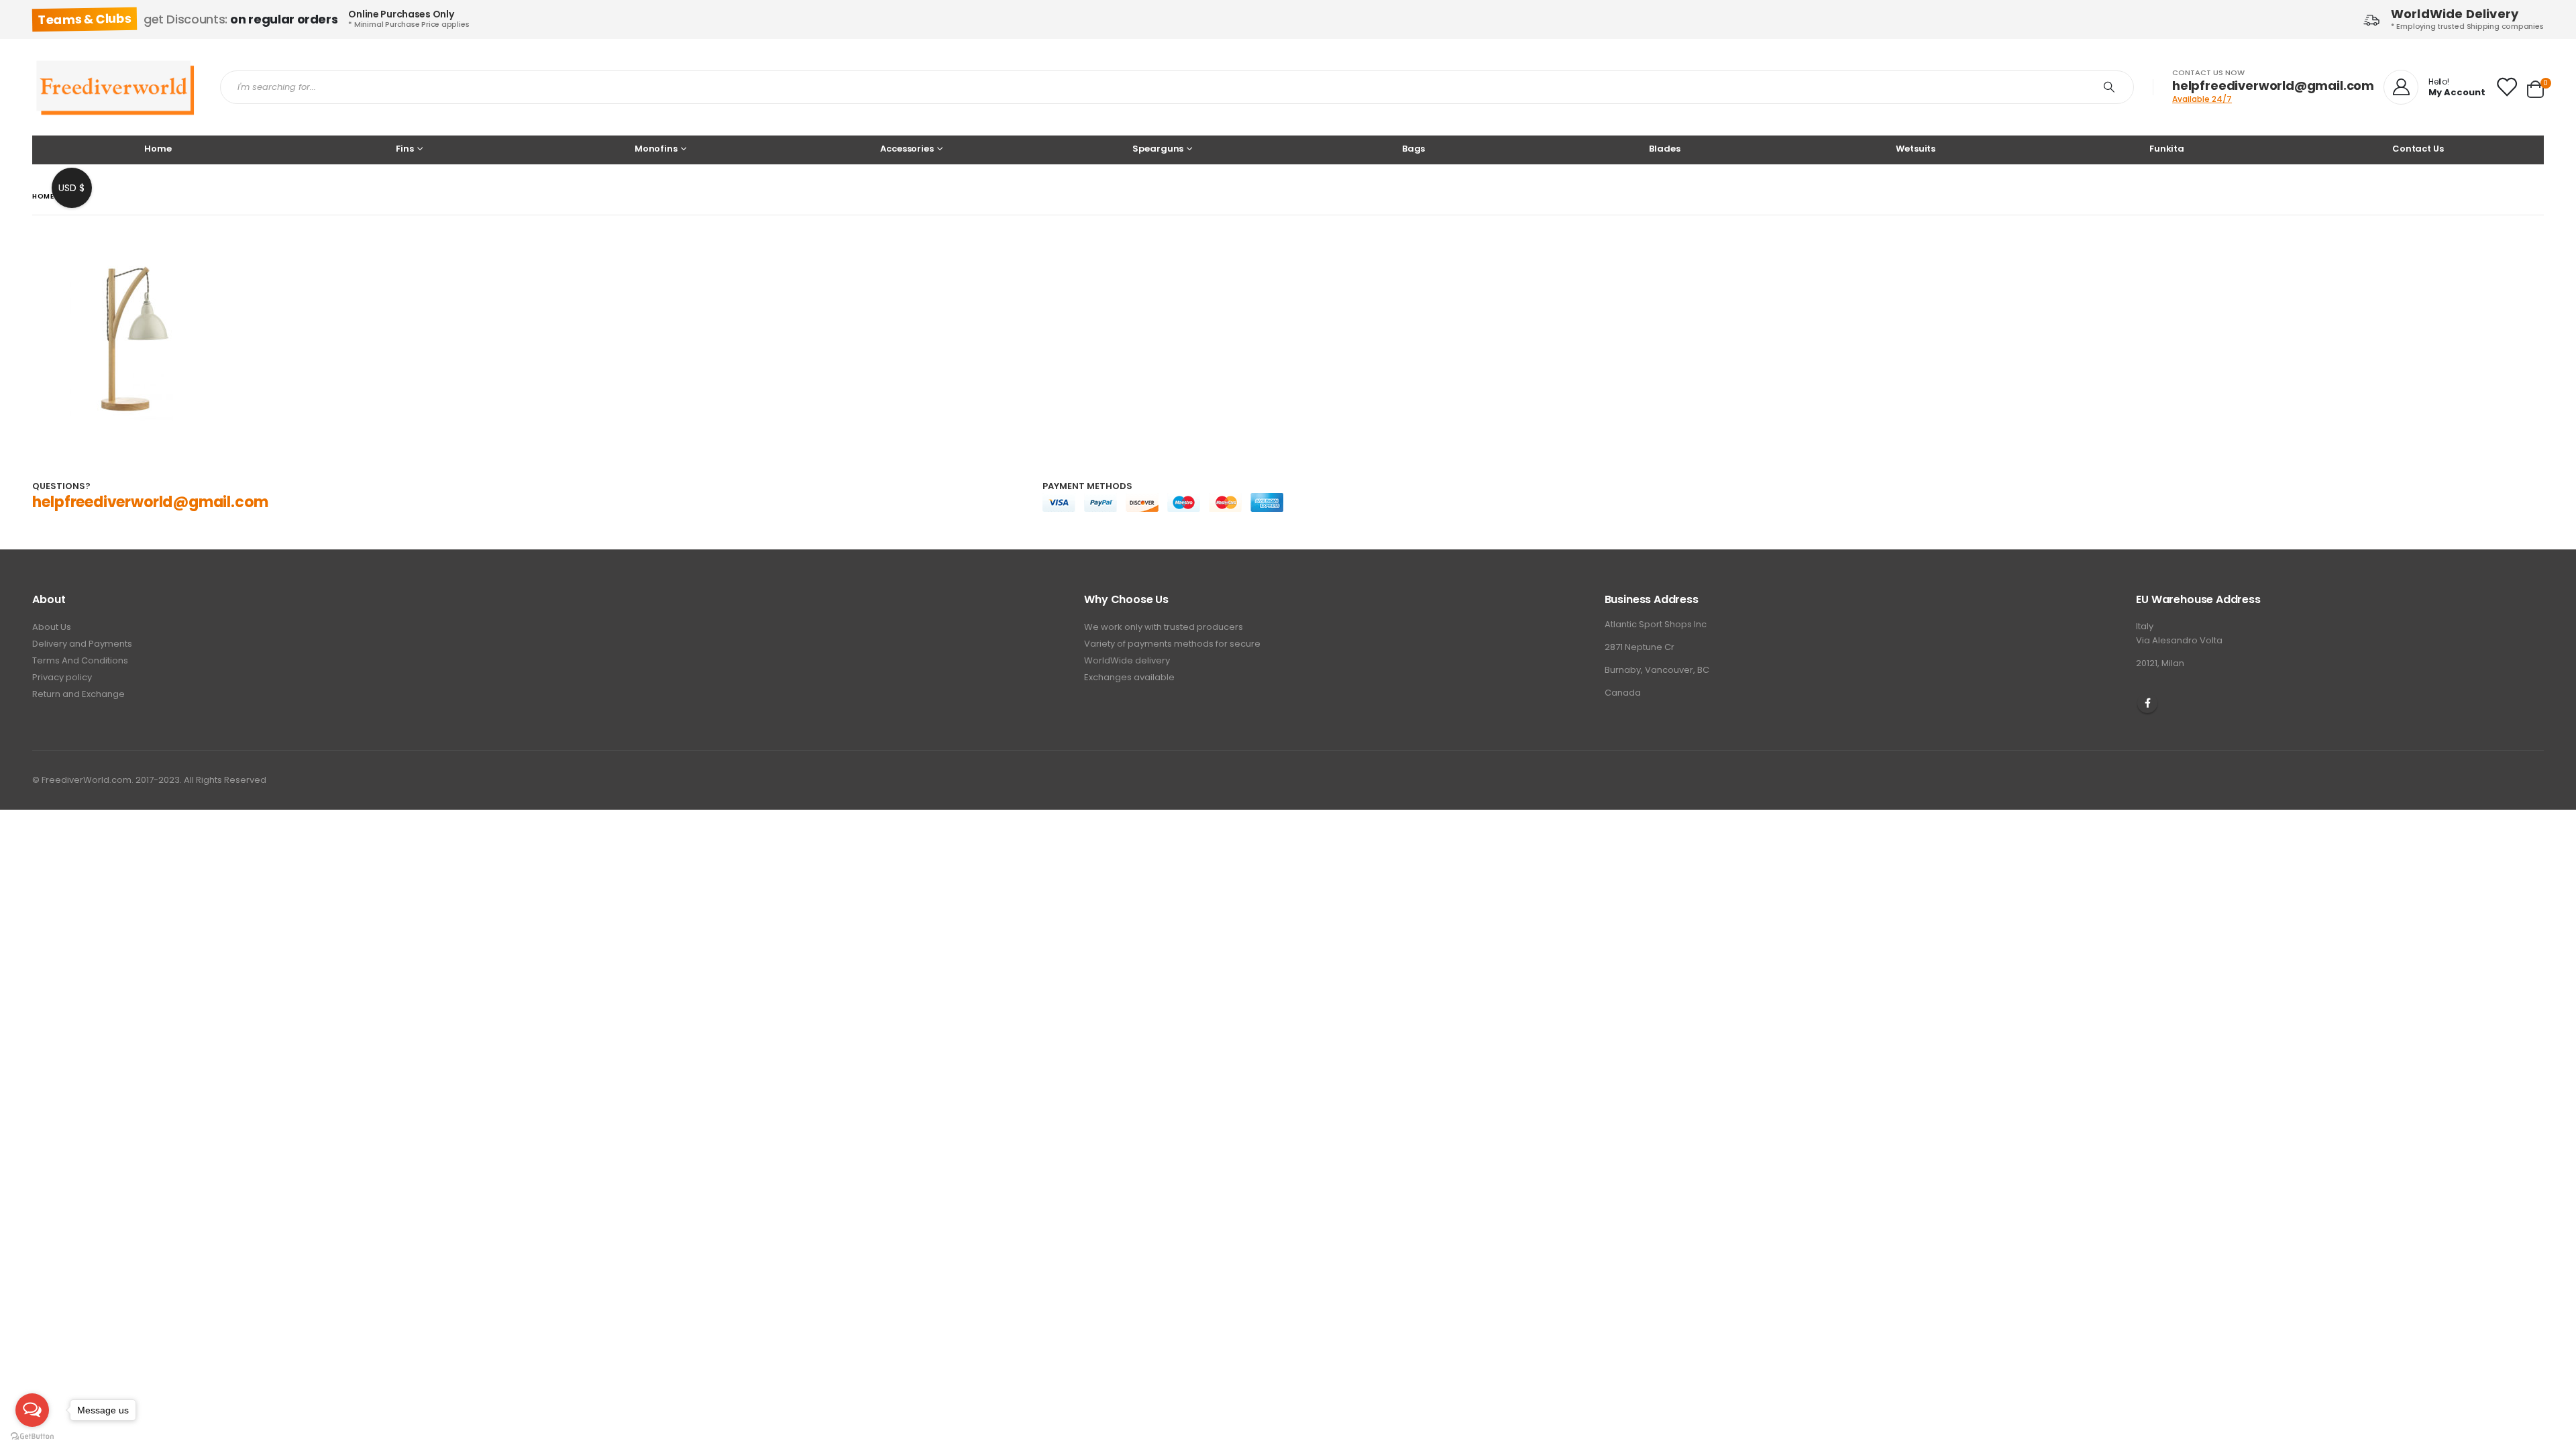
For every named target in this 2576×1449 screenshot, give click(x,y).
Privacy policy (62, 677)
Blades (1664, 149)
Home (158, 149)
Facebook (2147, 703)
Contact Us (2418, 149)
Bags (1413, 149)
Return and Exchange (78, 694)
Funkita (2167, 149)
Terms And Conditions (80, 660)
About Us (52, 627)
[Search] (2112, 87)
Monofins (656, 149)
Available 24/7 (2202, 99)
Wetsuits (1916, 149)
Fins (405, 149)
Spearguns (1158, 149)
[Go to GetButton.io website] (32, 1436)
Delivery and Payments (82, 644)
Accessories (907, 149)
